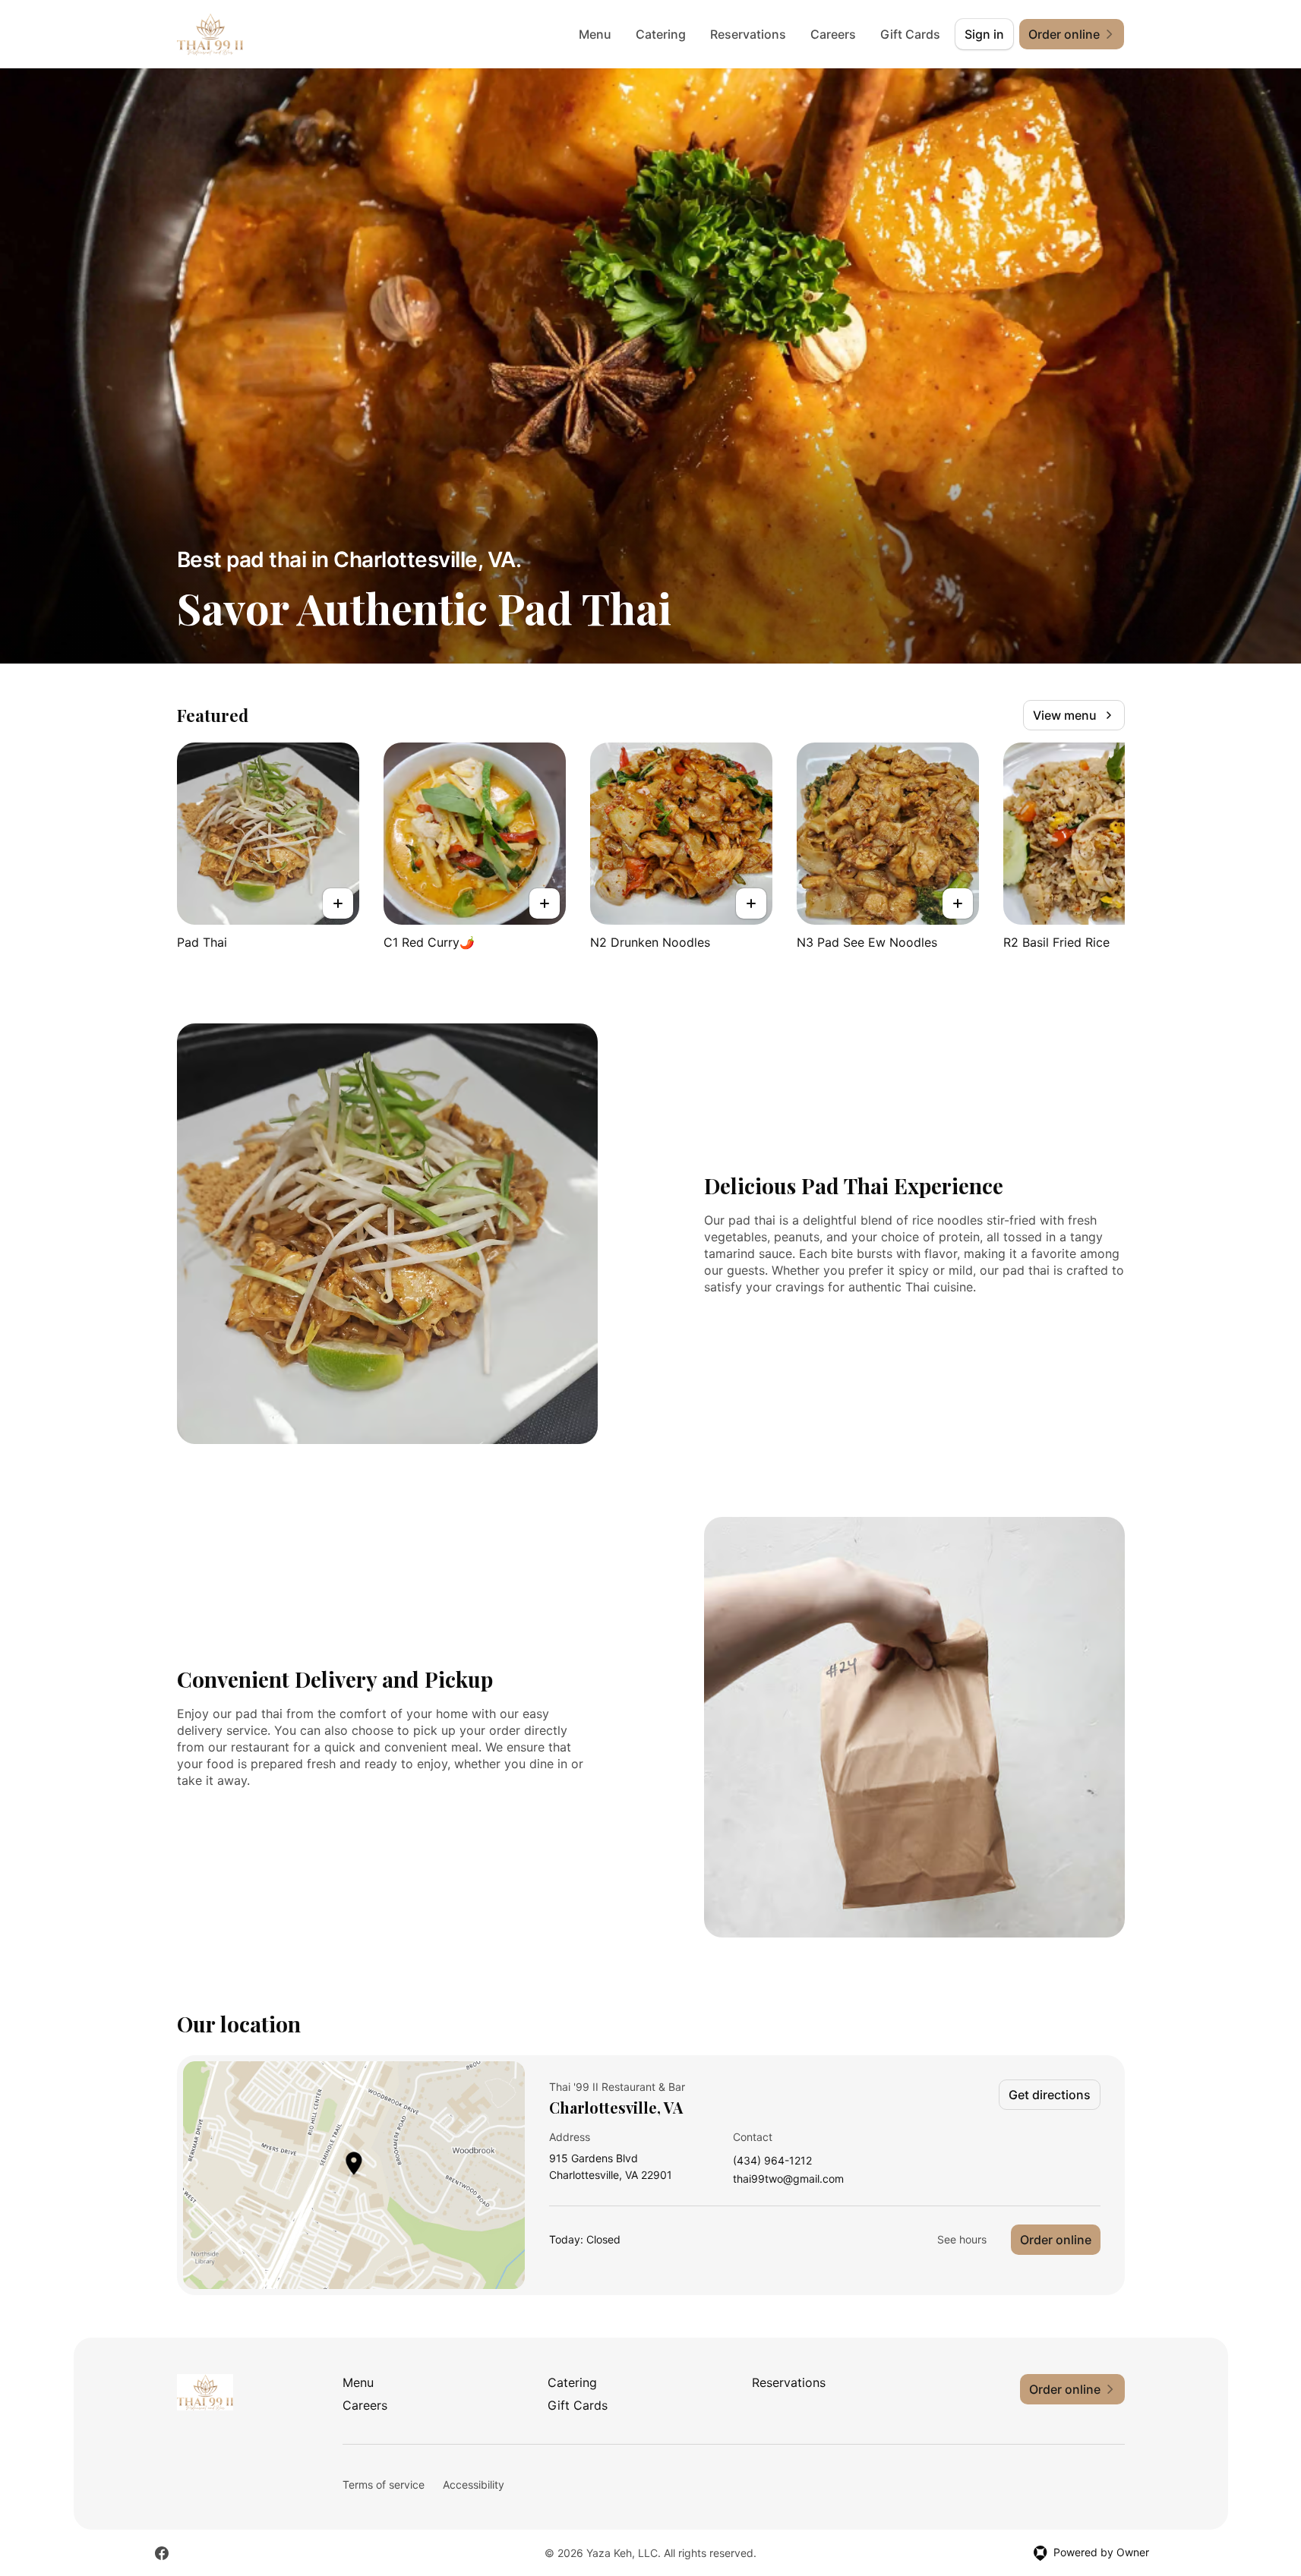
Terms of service (384, 2485)
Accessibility (474, 2485)
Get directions (1050, 2095)
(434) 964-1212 (772, 2161)
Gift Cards (910, 34)
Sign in (984, 34)
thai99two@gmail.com (788, 2179)
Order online (1056, 2240)
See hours (962, 2239)
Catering (661, 34)
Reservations (748, 34)
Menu (595, 34)
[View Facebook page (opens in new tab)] (162, 2553)
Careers (833, 34)
